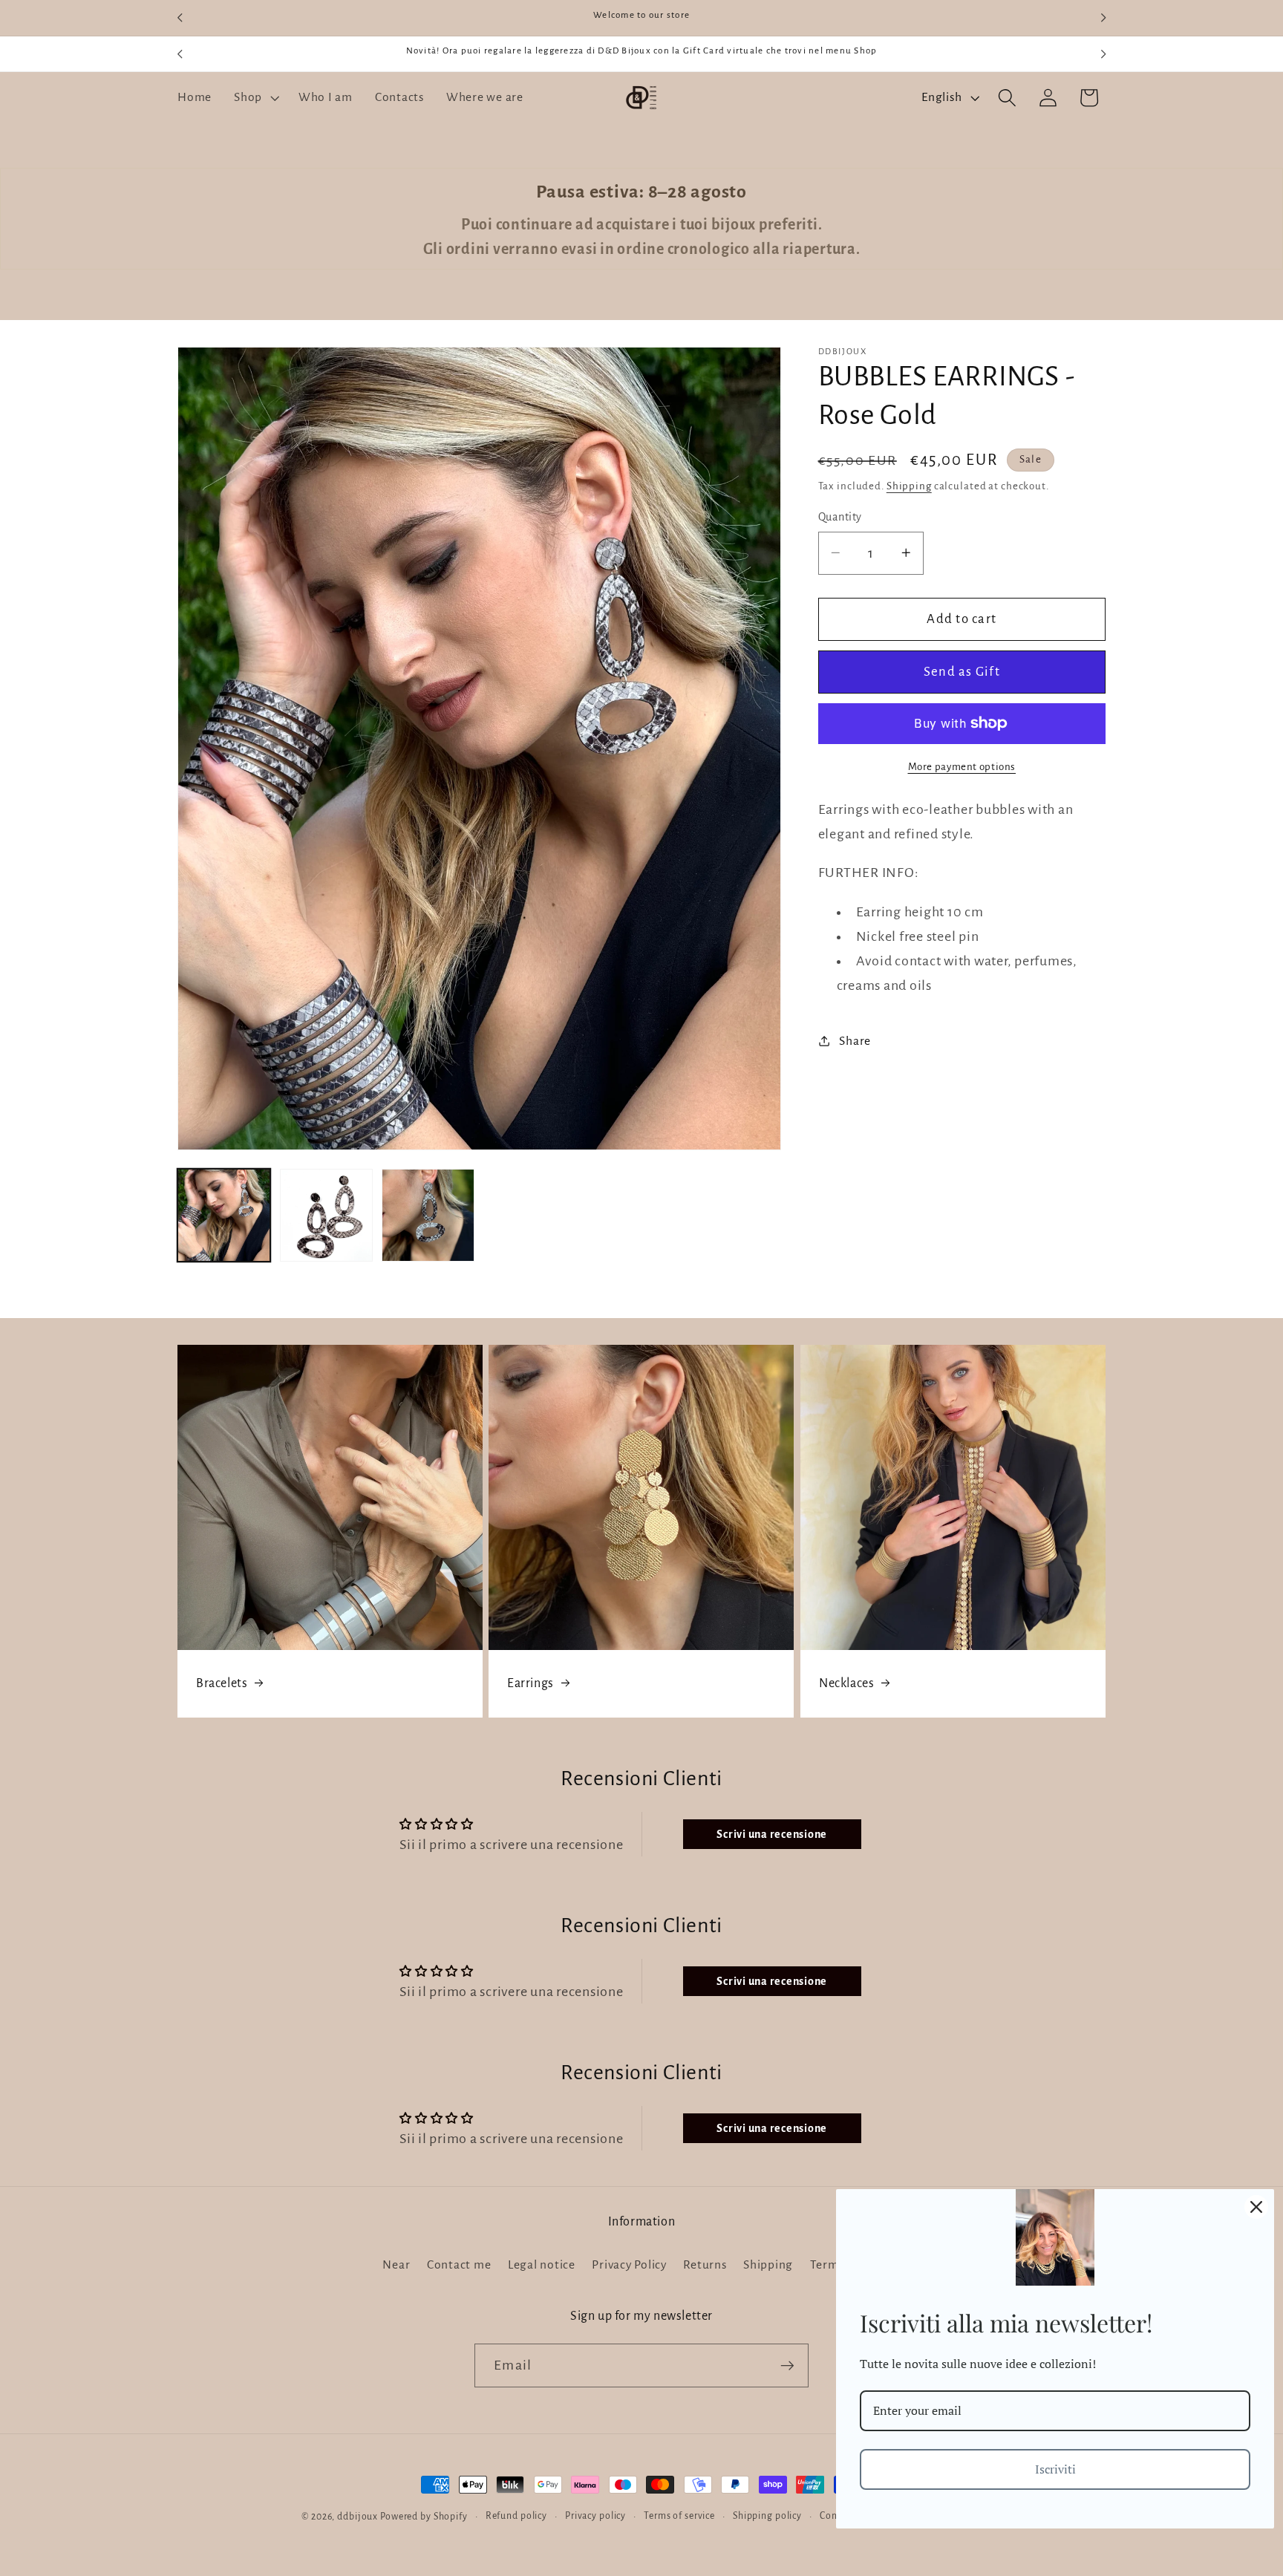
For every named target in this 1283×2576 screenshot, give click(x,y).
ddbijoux (358, 2517)
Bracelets (222, 1683)
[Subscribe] (787, 2365)
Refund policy (516, 2516)
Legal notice (542, 2264)
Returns (705, 2264)
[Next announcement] (1103, 18)
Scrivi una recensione (772, 1834)
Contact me (459, 2264)
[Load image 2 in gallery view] (326, 1215)
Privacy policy (595, 2516)
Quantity (840, 517)
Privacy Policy (629, 2264)
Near (396, 2264)
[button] (255, 98)
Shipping (909, 486)
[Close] (1256, 2207)
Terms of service (679, 2516)
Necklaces (846, 1683)
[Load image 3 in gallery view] (428, 1215)
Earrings (530, 1683)
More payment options (962, 766)
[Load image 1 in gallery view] (224, 1215)
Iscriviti (1055, 2469)
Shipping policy (767, 2516)
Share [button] (855, 1041)
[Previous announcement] (180, 18)
